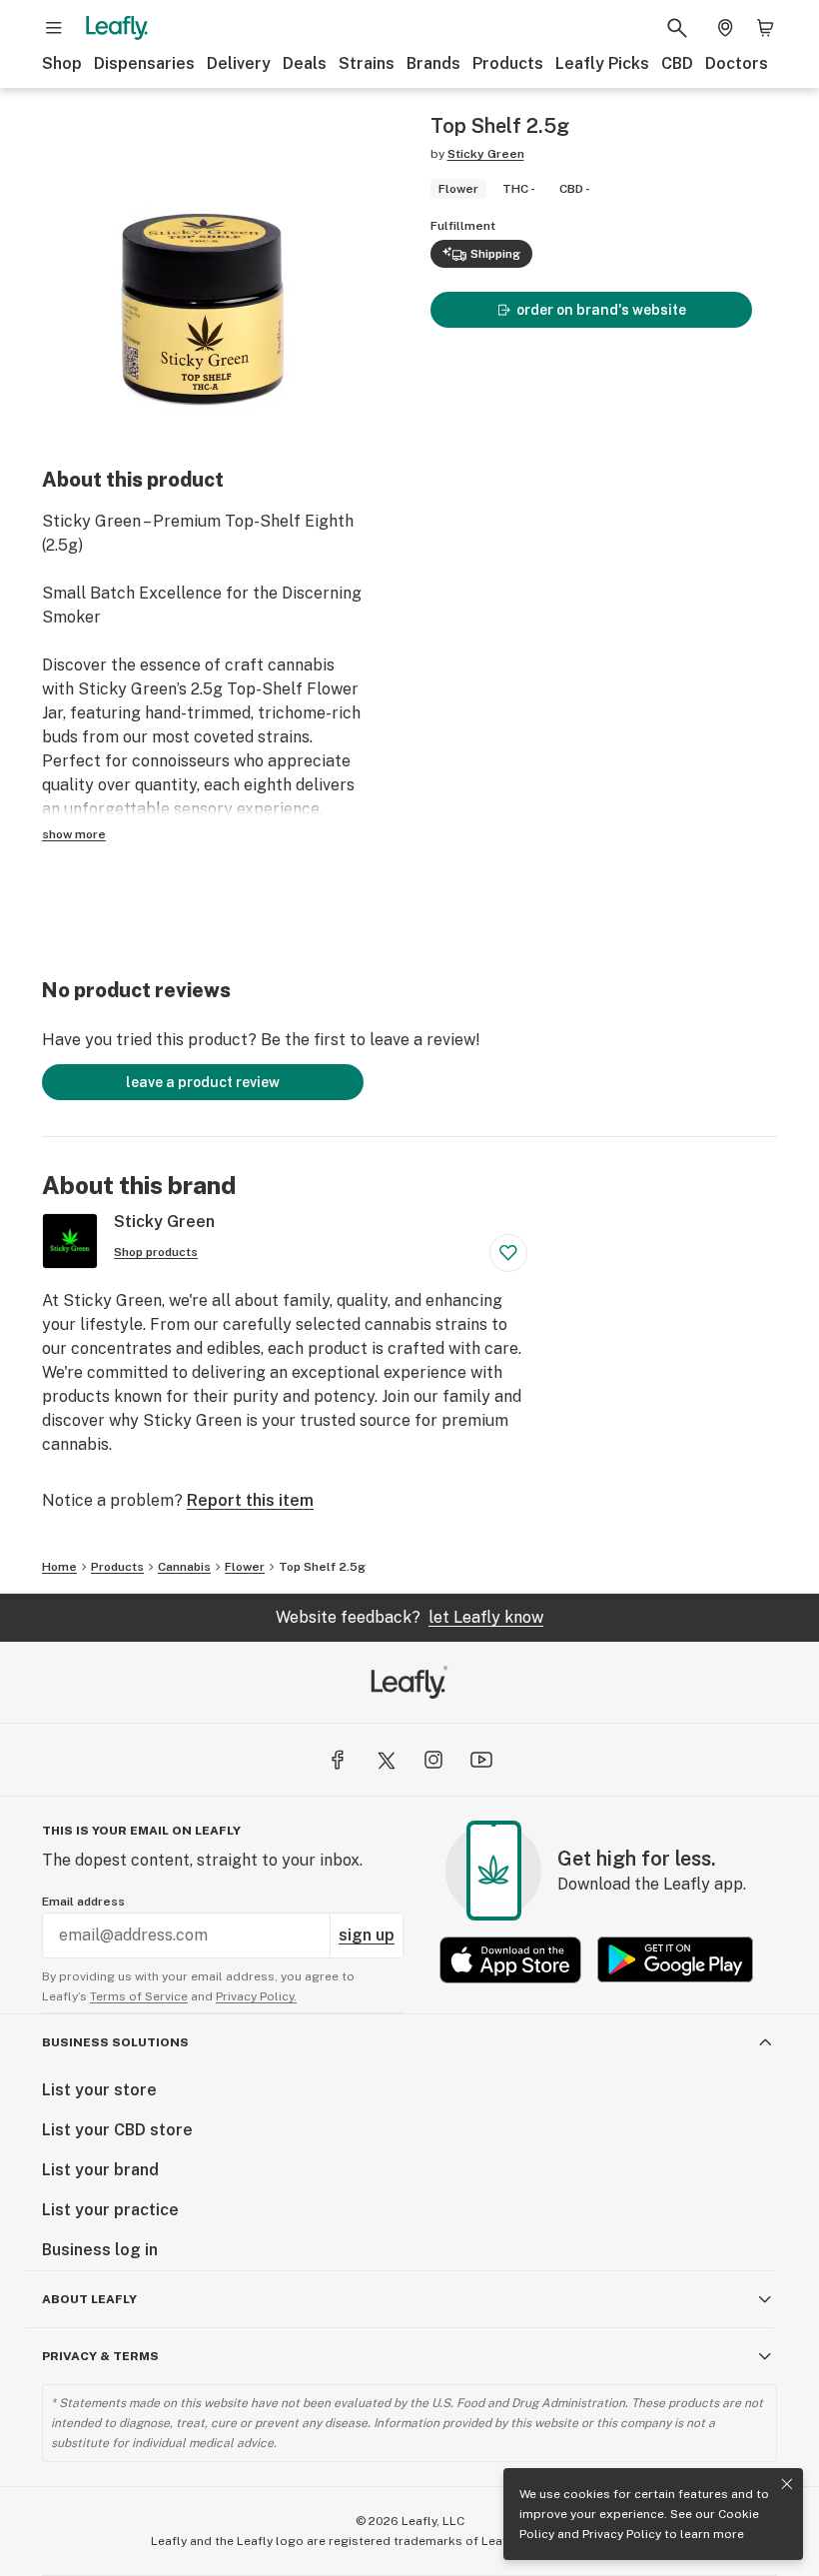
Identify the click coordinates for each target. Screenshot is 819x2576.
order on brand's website (601, 310)
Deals (305, 63)
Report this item (250, 1500)
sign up (367, 1935)
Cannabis (184, 1567)
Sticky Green (486, 154)
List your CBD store (117, 2130)
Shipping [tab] (495, 254)
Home (59, 1567)
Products (508, 63)
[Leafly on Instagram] (433, 1760)
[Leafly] (117, 28)
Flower (245, 1567)
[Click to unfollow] (508, 1253)
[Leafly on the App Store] (510, 1960)
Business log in (100, 2250)
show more (74, 834)
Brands (433, 63)
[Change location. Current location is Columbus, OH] (725, 28)
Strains (367, 63)
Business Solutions (115, 2042)
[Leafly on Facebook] (338, 1760)
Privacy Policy (622, 2534)
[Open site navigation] (54, 28)
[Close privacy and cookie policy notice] (787, 2484)
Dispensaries (144, 63)
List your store (99, 2090)
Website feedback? (409, 1617)
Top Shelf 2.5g (322, 1567)
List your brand (100, 2170)
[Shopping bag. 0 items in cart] (765, 28)
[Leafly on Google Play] (675, 1960)
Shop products (156, 1252)
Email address (83, 1902)
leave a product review (203, 1082)
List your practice (110, 2210)
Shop (62, 63)
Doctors (737, 63)
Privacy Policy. (256, 1996)
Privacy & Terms (100, 2356)
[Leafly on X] (386, 1760)
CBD (677, 63)
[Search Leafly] (677, 28)
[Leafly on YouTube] (481, 1760)
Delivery (239, 63)
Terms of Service (139, 1996)
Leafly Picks (602, 63)
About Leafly (89, 2299)
